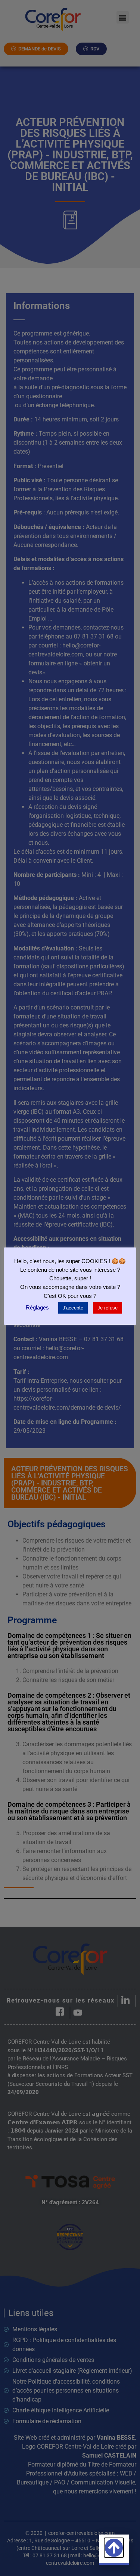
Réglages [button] (37, 1307)
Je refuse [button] (108, 1308)
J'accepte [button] (73, 1308)
